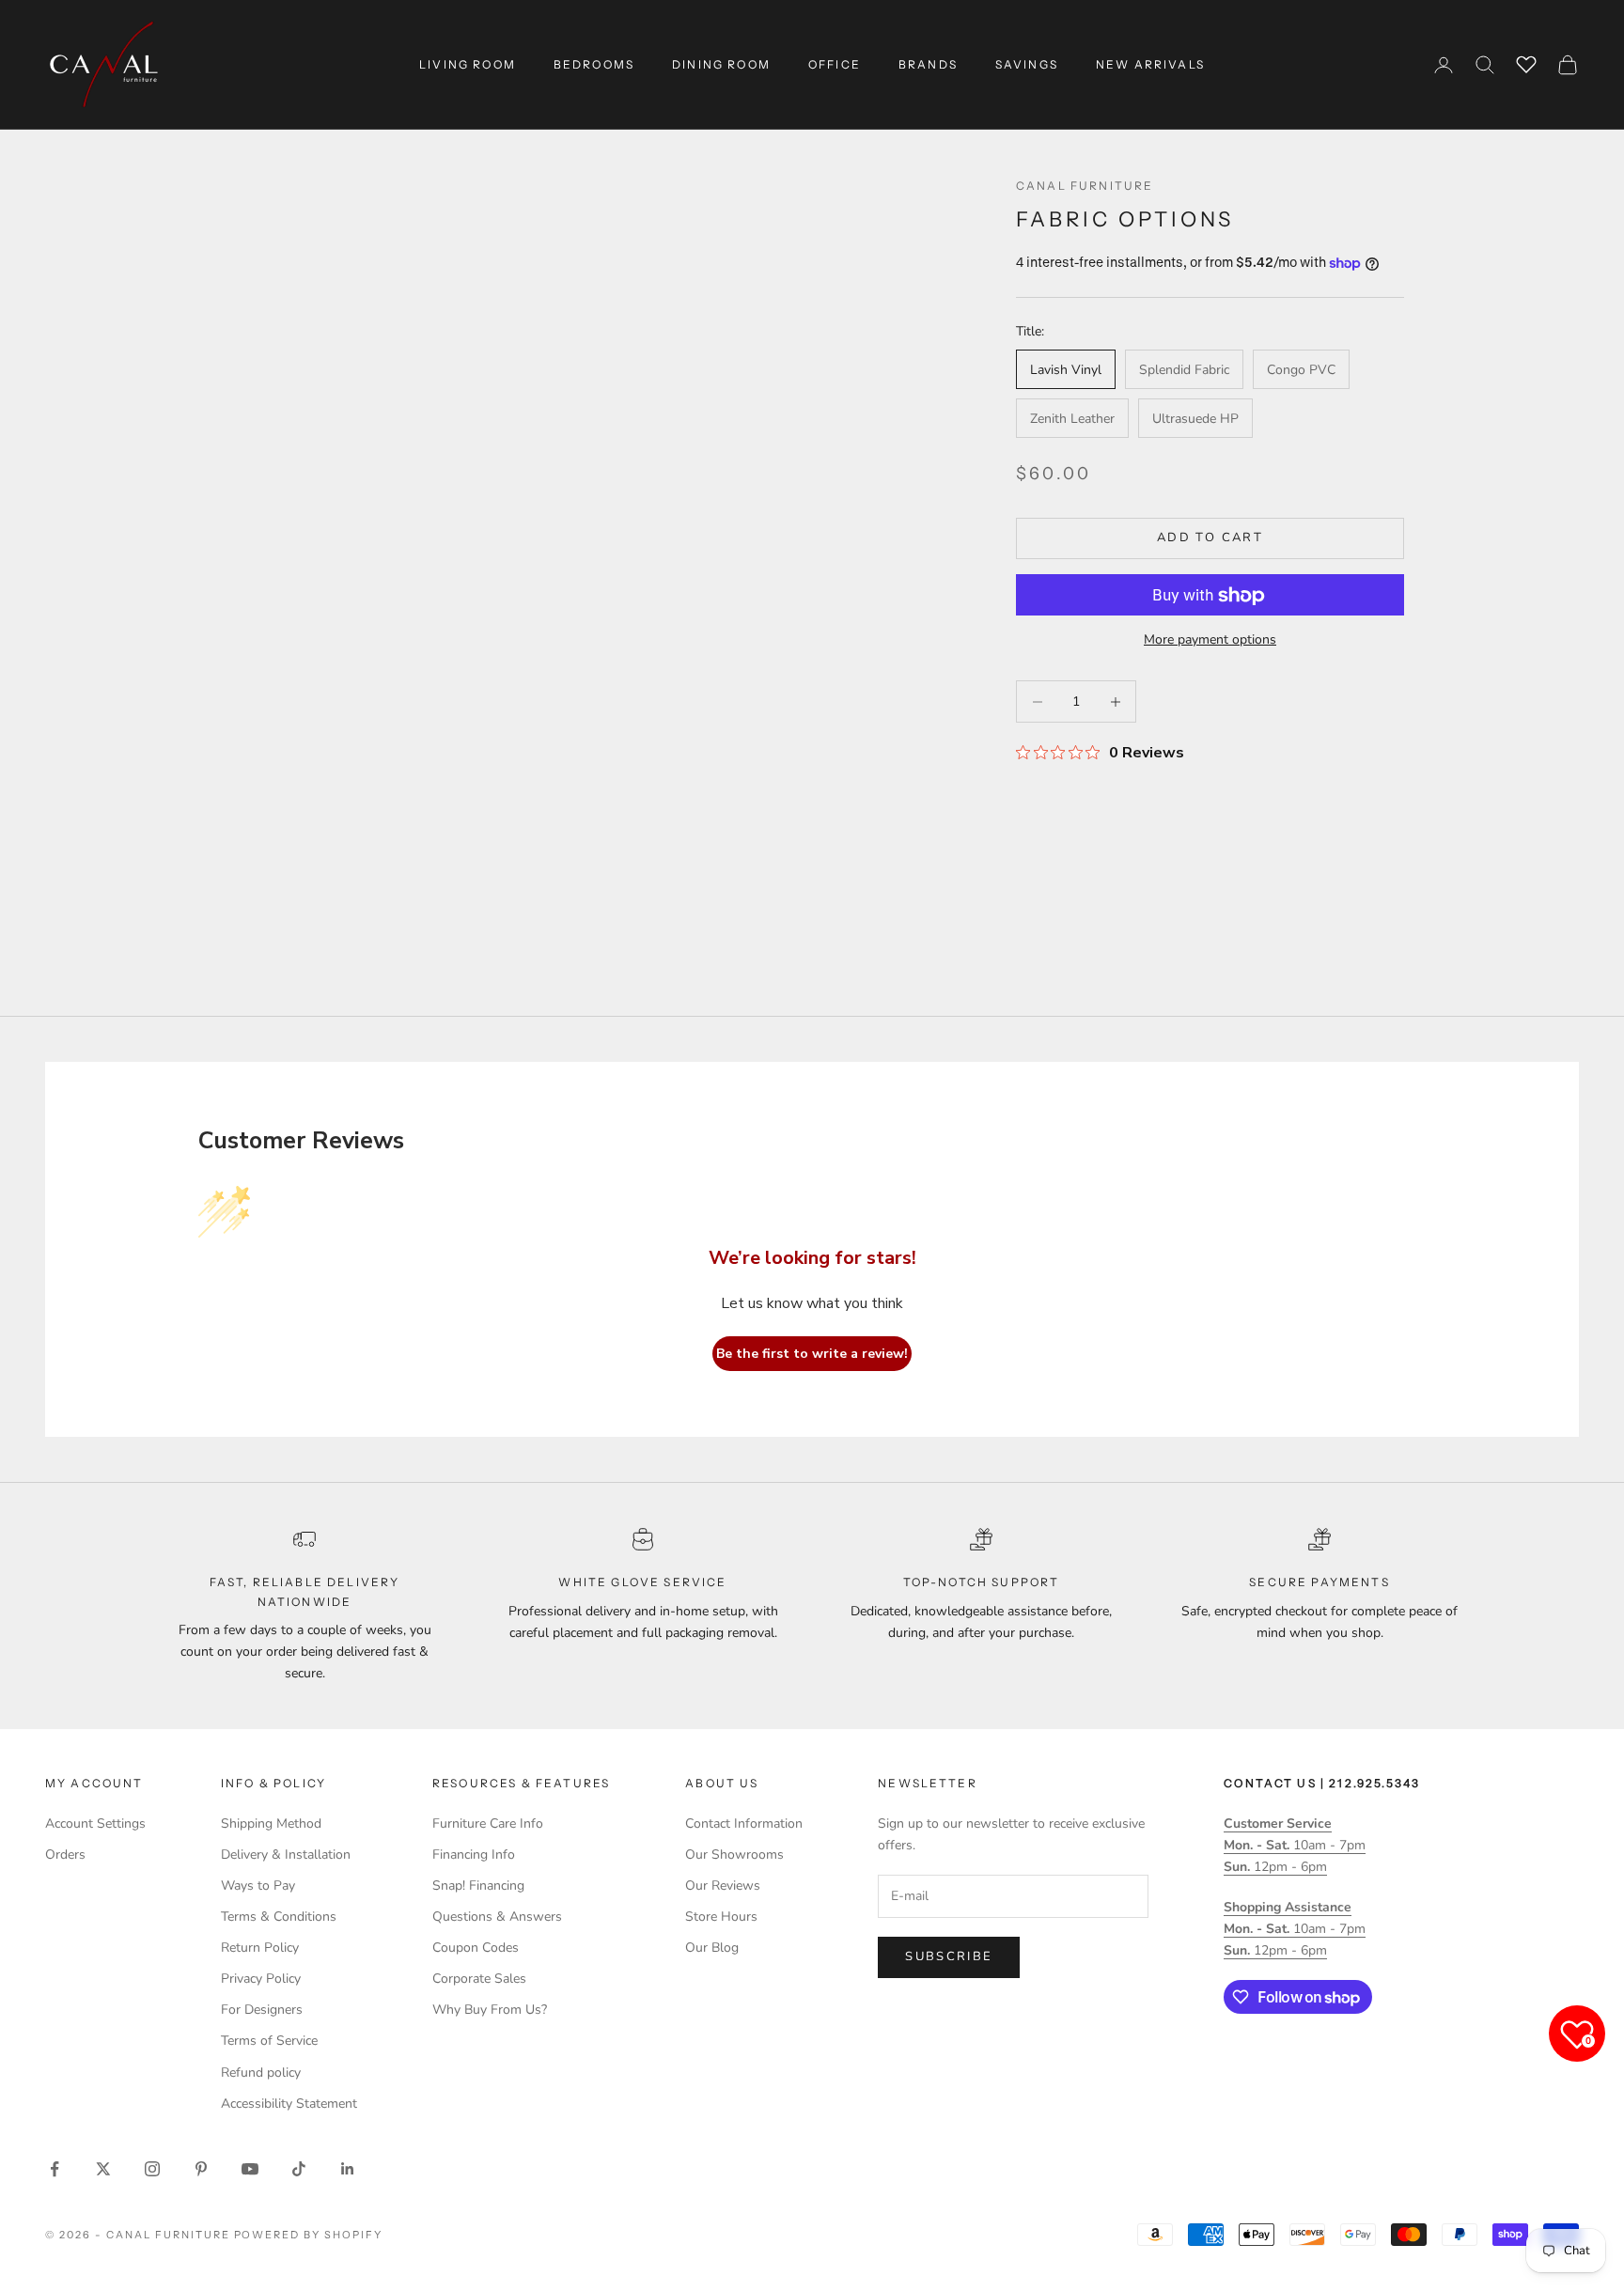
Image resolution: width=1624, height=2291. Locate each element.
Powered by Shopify (309, 2235)
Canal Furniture (1085, 186)
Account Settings (95, 1823)
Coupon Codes (476, 1948)
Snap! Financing (478, 1886)
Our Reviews (723, 1886)
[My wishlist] (1526, 62)
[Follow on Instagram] (152, 2169)
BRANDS (928, 64)
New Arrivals (1150, 64)
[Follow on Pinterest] (201, 2169)
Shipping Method (271, 1823)
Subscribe (949, 1956)
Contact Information (744, 1823)
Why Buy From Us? (490, 2010)
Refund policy (261, 2073)
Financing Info (474, 1855)
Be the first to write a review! (812, 1354)
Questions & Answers (497, 1917)
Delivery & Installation (286, 1855)
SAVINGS (1027, 64)
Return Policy (260, 1948)
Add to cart (1210, 538)
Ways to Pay (258, 1886)
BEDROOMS (594, 64)
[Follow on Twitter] (103, 2169)
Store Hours (721, 1917)
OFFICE (835, 64)
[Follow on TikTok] (299, 2169)
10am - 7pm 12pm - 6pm (1295, 1845)
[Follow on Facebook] (55, 2169)
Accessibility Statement (289, 2104)
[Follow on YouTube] (250, 2169)
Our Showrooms (734, 1855)
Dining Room (721, 64)
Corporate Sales (479, 1979)
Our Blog (712, 1948)
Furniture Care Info (488, 1823)
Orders (65, 1855)
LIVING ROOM (468, 64)
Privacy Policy (261, 1979)
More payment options (1210, 640)
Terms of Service (269, 2041)
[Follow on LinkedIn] (348, 2169)
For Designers (262, 2010)
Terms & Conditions (279, 1917)
